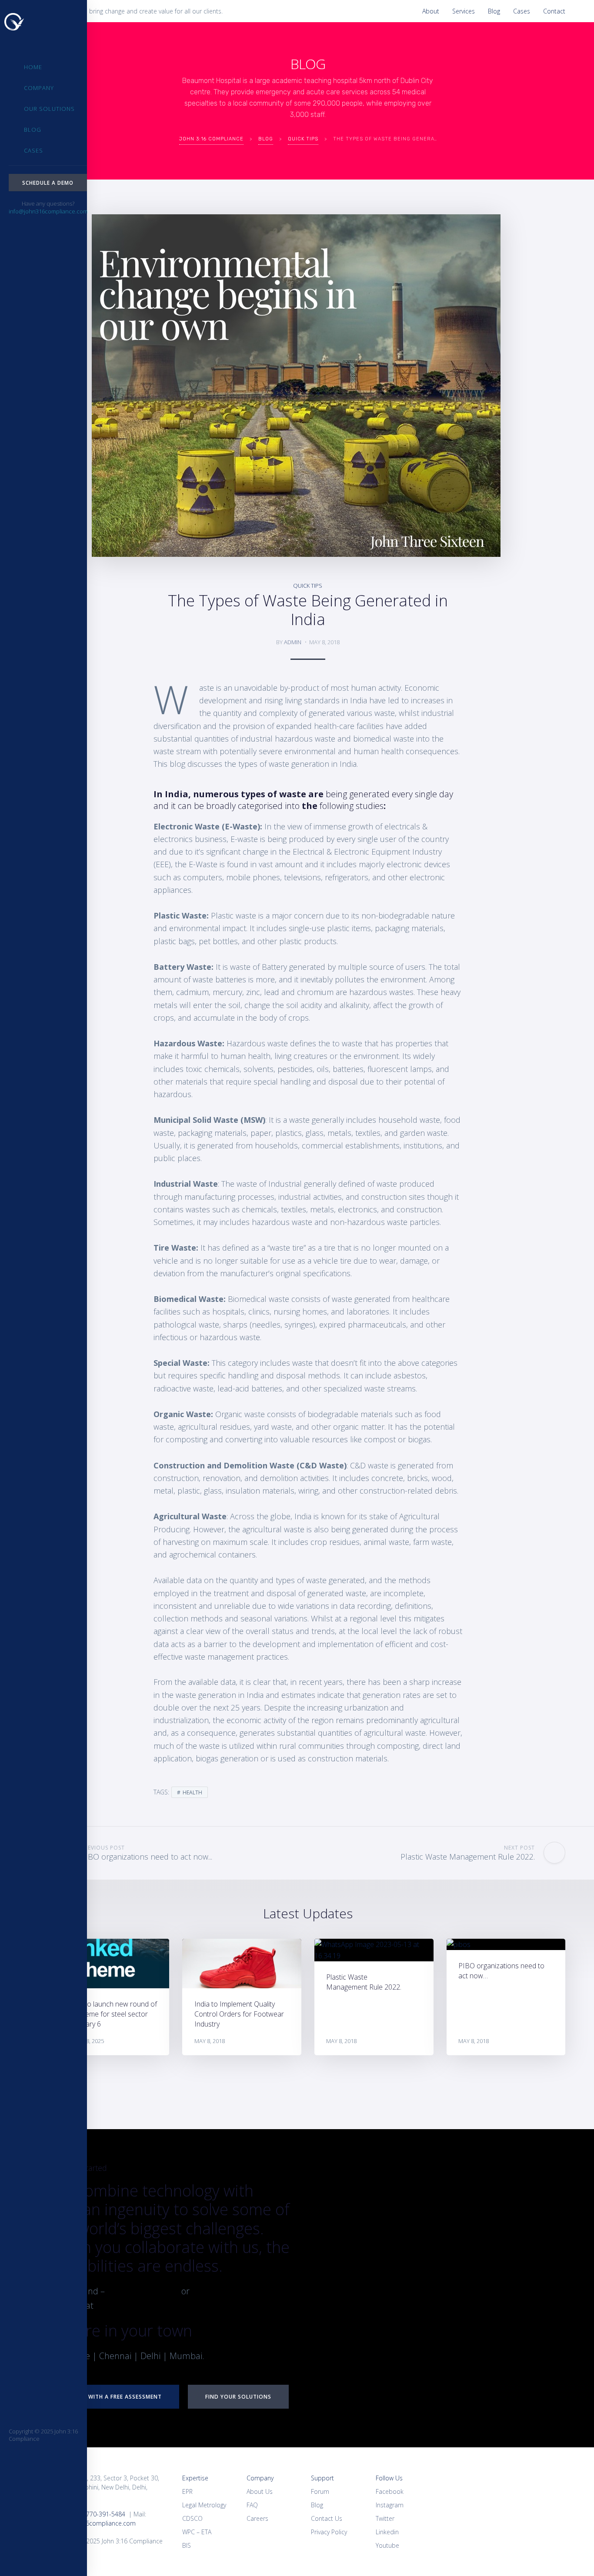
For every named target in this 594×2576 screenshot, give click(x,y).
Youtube (387, 2545)
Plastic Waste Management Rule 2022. (364, 1982)
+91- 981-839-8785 (228, 2291)
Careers (257, 2518)
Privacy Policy (329, 2532)
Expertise (195, 2478)
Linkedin (387, 2532)
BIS (187, 2545)
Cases (522, 11)
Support (322, 2478)
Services (464, 11)
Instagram (390, 2505)
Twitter (385, 2518)
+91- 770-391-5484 (143, 2291)
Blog (494, 11)
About (431, 11)
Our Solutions (49, 109)
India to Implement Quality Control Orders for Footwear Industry (239, 2014)
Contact (554, 11)
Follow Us (389, 2478)
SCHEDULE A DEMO (48, 183)
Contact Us (327, 2518)
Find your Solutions (238, 2397)
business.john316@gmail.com (154, 2305)
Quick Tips (308, 586)
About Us (260, 2491)
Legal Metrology (204, 2505)
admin (293, 642)
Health (192, 1792)
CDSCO (192, 2518)
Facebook (390, 2491)
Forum (320, 2491)
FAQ (252, 2505)
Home (33, 67)
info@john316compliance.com (48, 211)
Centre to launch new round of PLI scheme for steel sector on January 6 (110, 2014)
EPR (187, 2491)
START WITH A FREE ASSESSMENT (115, 2397)
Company (39, 88)
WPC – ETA (197, 2532)
